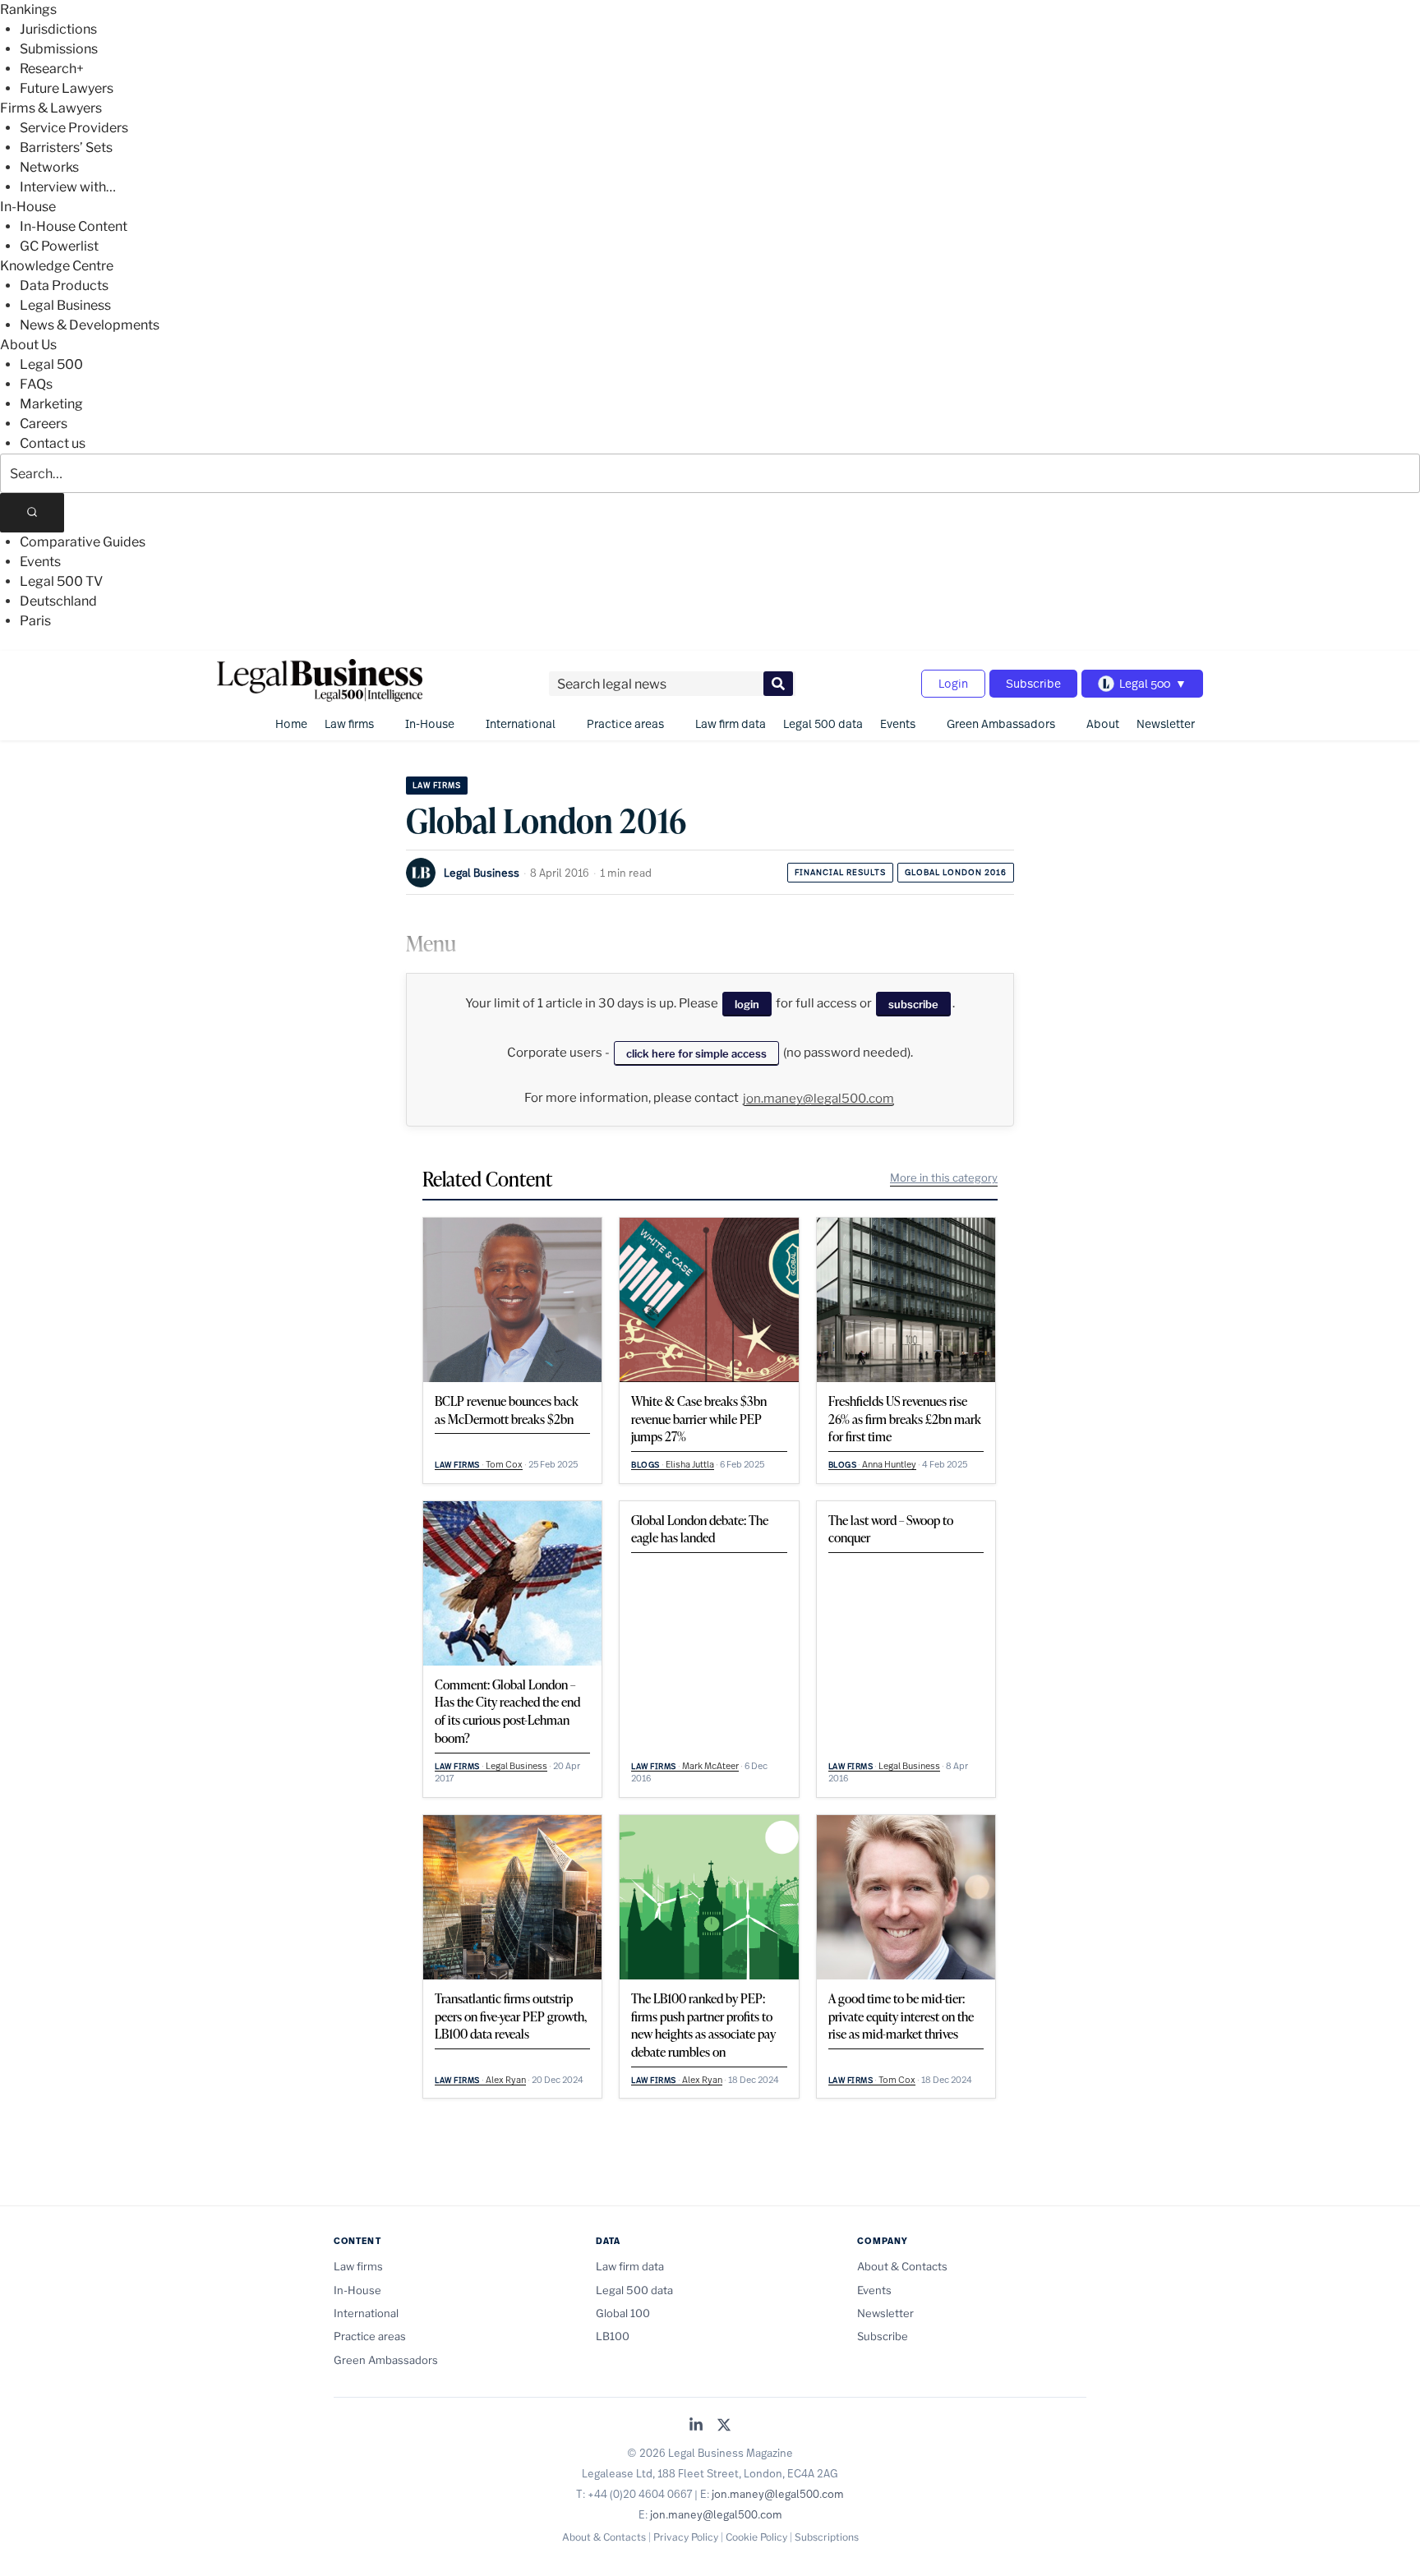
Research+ (52, 69)
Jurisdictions (58, 29)
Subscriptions (827, 2537)
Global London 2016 (956, 872)
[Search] (32, 513)
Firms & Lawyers (51, 108)
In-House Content (74, 226)
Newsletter (1166, 723)
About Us (28, 345)
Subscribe (1033, 683)
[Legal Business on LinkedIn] (696, 2426)
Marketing (51, 404)
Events (40, 562)
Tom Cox (504, 1464)
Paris (35, 621)
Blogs (645, 1465)
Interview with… (68, 187)
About (1103, 723)
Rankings (28, 9)
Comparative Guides (83, 542)
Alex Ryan (506, 2080)
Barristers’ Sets (66, 147)
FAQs (36, 384)
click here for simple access (696, 1053)
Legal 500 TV (61, 581)
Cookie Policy (756, 2537)
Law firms (349, 723)
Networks (49, 167)
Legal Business (65, 305)
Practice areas (625, 723)
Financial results (840, 872)
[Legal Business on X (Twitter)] (724, 2426)
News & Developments (90, 325)
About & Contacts (902, 2266)
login (747, 1004)
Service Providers (74, 128)
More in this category (944, 1177)
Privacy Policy (686, 2537)
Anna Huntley (889, 1464)
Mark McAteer (710, 1766)
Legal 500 (51, 364)
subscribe (913, 1004)
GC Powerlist (59, 246)
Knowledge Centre (57, 266)
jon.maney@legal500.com (818, 1099)
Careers (44, 424)
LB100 (613, 2336)
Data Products (64, 286)
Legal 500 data (823, 723)
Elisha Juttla (690, 1464)
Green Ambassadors (1001, 723)
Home (291, 723)
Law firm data (731, 723)
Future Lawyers (67, 88)
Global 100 (623, 2313)
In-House (28, 207)
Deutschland (58, 601)
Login (953, 683)
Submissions (59, 49)
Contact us (53, 443)
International (521, 723)
